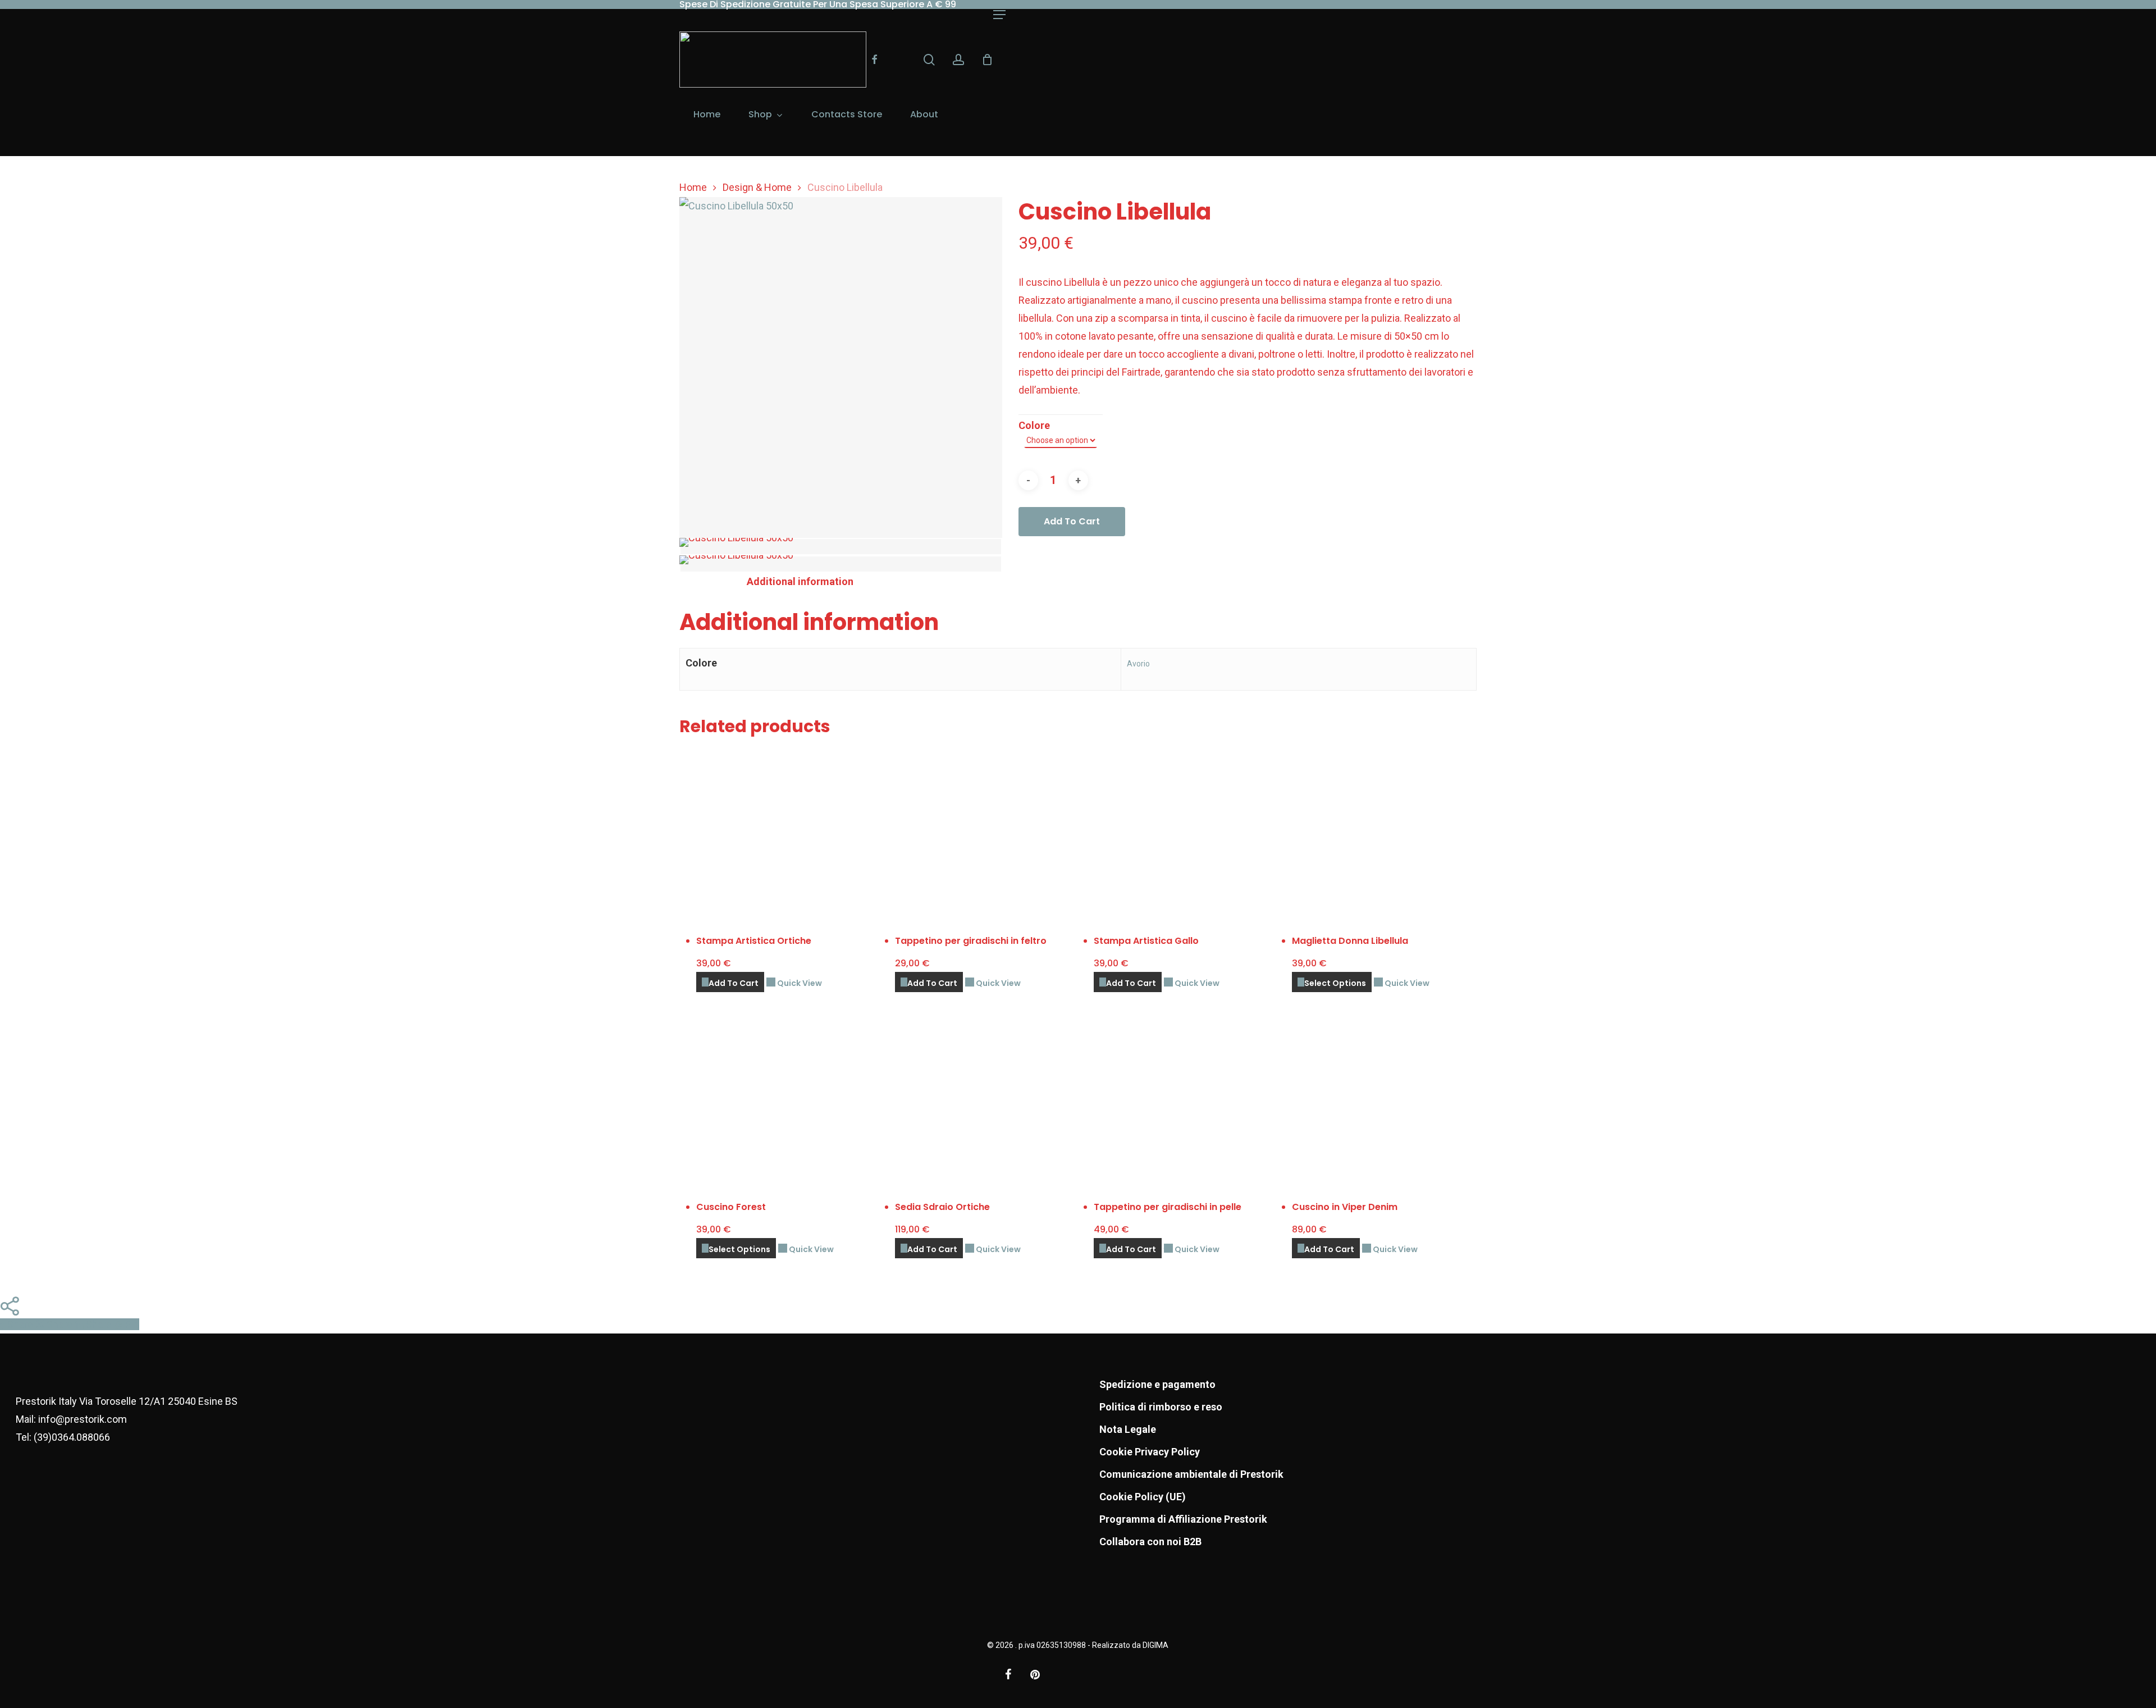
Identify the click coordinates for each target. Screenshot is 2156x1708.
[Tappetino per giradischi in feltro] (986, 833)
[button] (999, 15)
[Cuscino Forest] (788, 1099)
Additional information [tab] (800, 581)
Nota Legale (1128, 1429)
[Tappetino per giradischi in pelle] (1185, 1099)
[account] (958, 60)
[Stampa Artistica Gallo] (1185, 833)
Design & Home (757, 187)
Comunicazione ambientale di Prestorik (1191, 1474)
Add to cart (1072, 521)
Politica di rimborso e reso (1161, 1407)
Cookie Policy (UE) (1143, 1497)
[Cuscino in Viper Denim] (1383, 1099)
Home (693, 187)
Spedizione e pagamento (1157, 1384)
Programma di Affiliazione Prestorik (1183, 1519)
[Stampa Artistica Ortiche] (788, 833)
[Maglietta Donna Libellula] (1383, 833)
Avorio (1138, 664)
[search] (929, 60)
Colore (1034, 425)
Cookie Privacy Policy (1150, 1452)
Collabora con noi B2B (1150, 1542)
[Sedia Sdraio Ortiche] (986, 1099)
